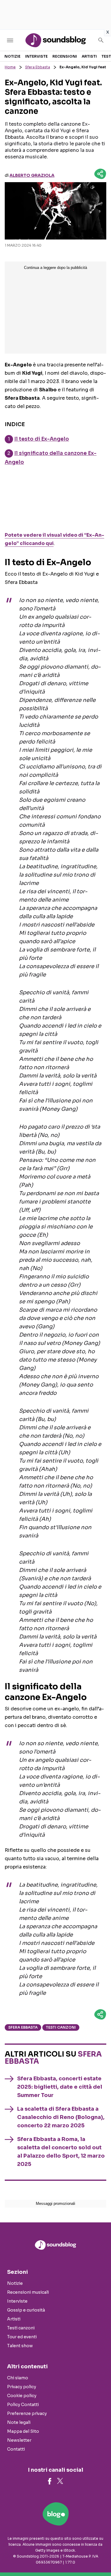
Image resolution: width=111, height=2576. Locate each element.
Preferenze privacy (27, 2413)
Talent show (20, 2346)
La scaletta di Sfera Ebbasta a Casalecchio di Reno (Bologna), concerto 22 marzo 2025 (61, 2117)
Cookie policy (22, 2396)
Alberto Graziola (32, 175)
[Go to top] (99, 2556)
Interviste (36, 56)
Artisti (89, 56)
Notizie (12, 56)
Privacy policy (22, 2387)
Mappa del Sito (23, 2431)
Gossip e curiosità (26, 2310)
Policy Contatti (23, 2405)
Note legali (19, 2422)
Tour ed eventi (22, 2337)
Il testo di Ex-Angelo (42, 439)
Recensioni (65, 56)
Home (10, 67)
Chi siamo (18, 2378)
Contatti (16, 2449)
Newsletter (19, 2440)
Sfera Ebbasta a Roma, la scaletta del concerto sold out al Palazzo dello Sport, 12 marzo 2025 (61, 2152)
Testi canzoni (61, 2027)
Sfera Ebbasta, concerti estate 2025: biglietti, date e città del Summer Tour (60, 2087)
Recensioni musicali (28, 2292)
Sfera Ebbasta (38, 67)
